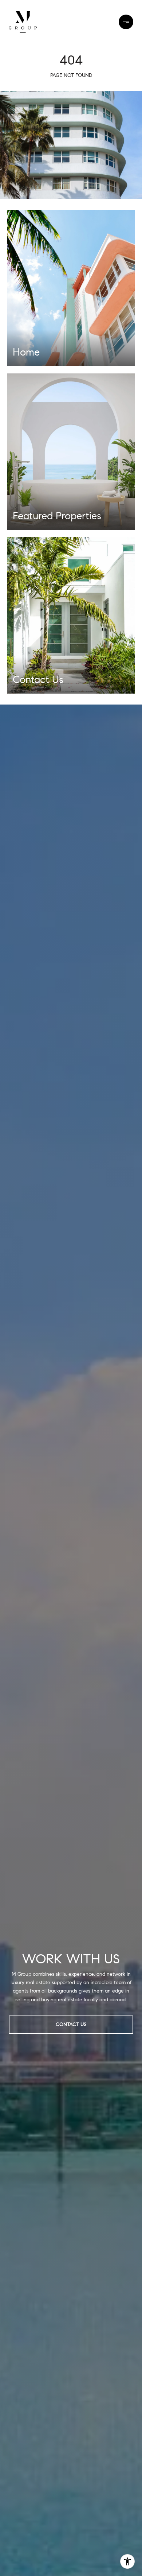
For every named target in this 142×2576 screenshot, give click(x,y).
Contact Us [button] (71, 2024)
